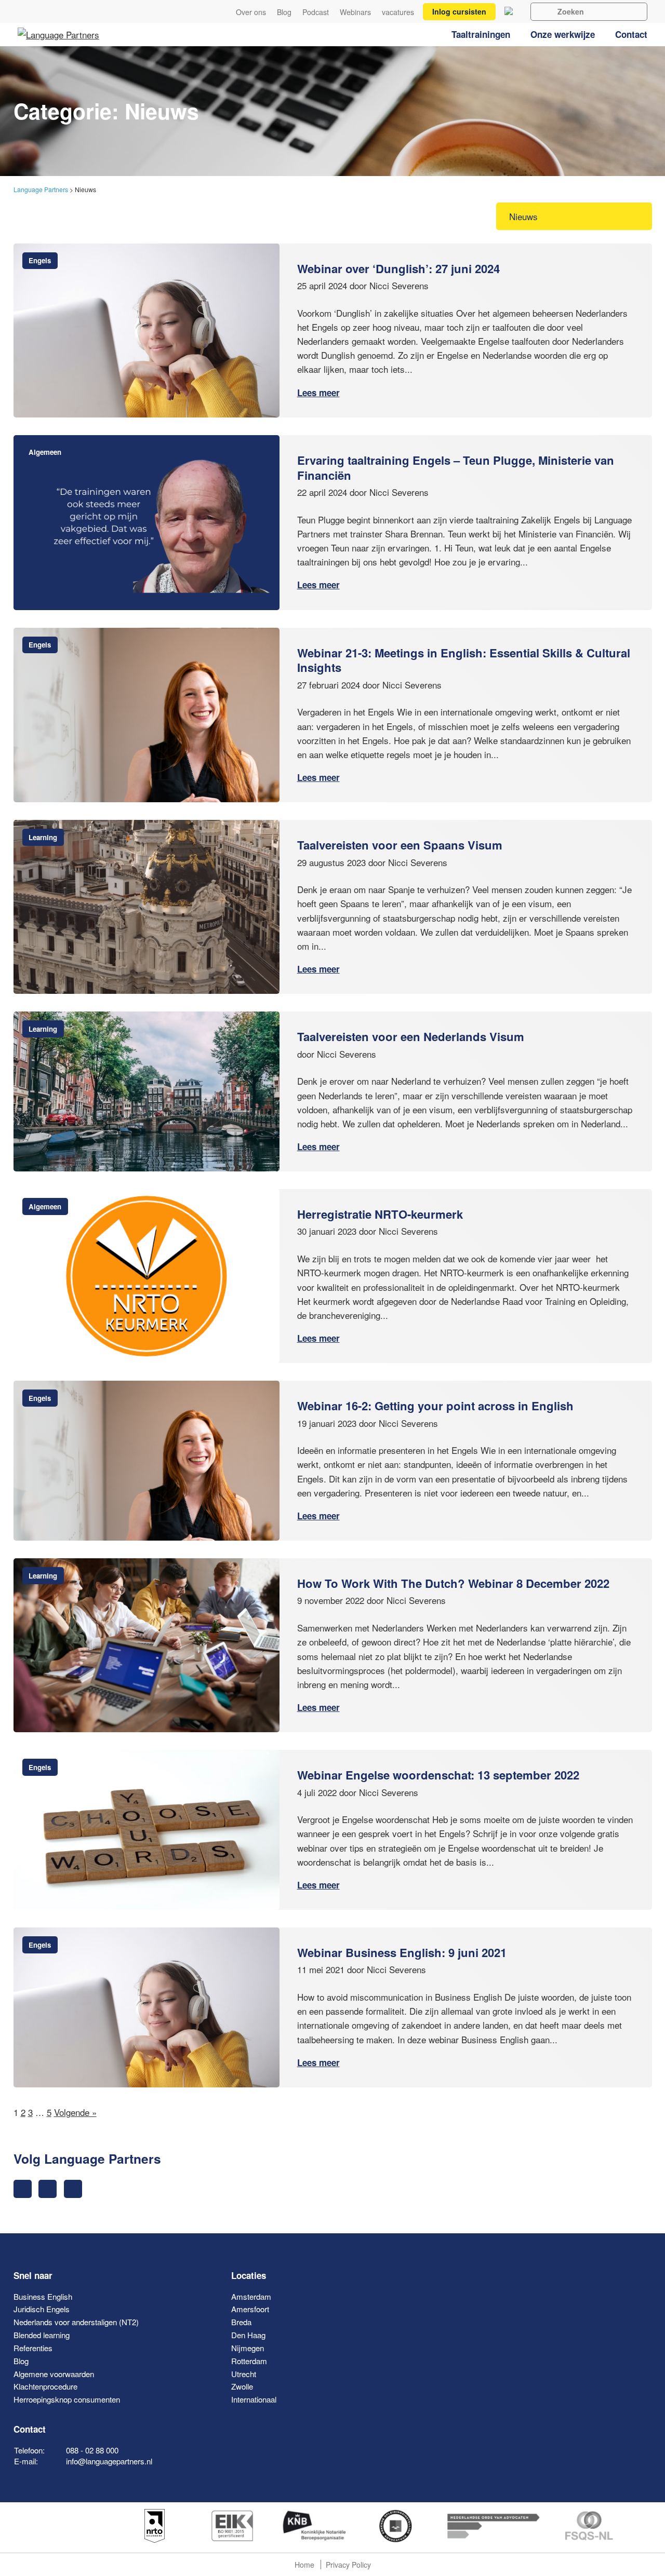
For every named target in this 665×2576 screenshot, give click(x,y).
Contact (631, 34)
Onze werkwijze (563, 34)
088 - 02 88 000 (92, 2450)
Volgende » (75, 2112)
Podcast (316, 12)
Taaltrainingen (481, 34)
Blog (284, 12)
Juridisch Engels (42, 2309)
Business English (43, 2296)
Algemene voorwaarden (54, 2374)
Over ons (251, 12)
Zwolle (242, 2386)
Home (304, 2565)
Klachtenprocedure (45, 2386)
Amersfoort (250, 2309)
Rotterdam (249, 2361)
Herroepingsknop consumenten (67, 2399)
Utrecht (244, 2374)
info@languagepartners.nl (109, 2461)
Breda (241, 2322)
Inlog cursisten (459, 11)
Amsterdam (251, 2296)
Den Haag (248, 2335)
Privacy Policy (348, 2565)
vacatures (398, 12)
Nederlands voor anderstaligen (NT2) (76, 2322)
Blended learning (42, 2335)
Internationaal (254, 2399)
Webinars (355, 12)
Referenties (33, 2348)
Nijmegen (248, 2348)
